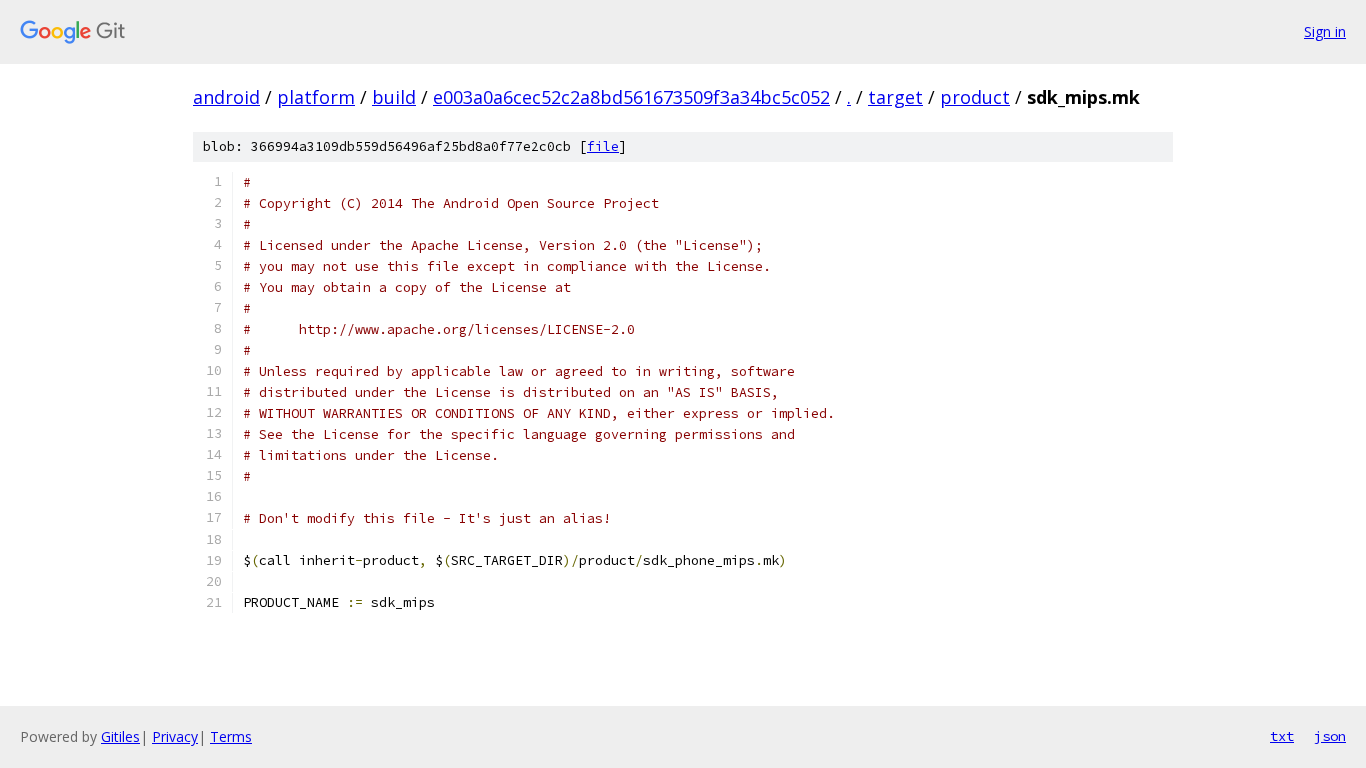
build (394, 97)
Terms (231, 736)
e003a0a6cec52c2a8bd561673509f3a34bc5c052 (631, 97)
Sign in (1325, 31)
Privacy (175, 736)
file (603, 146)
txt (1282, 736)
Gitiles (120, 736)
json (1330, 736)
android (226, 97)
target (895, 97)
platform (316, 97)
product (975, 97)
